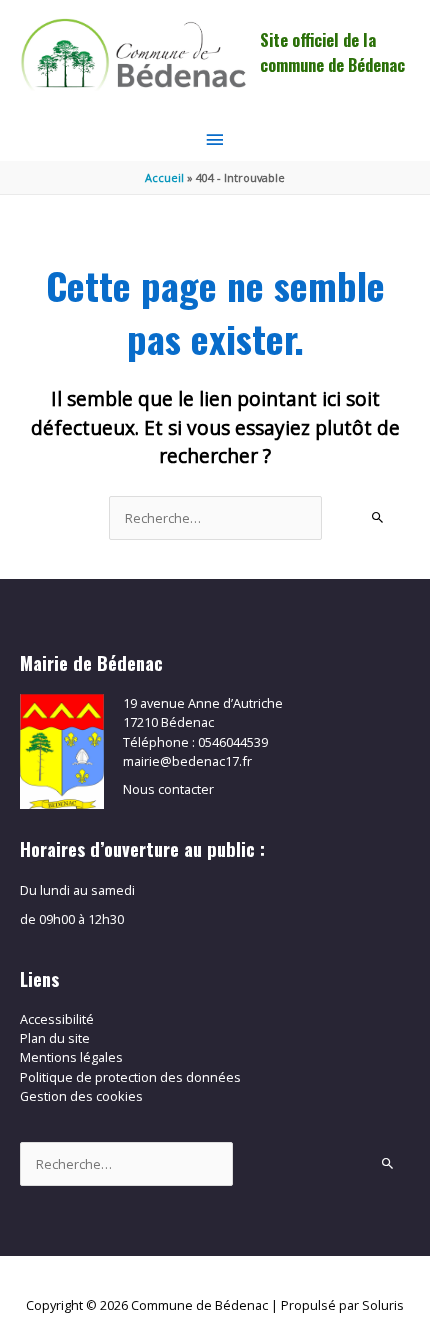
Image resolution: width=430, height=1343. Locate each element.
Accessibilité (57, 1019)
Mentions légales (71, 1057)
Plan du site (55, 1038)
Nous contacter (168, 789)
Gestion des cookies (81, 1096)
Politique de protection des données (130, 1077)
